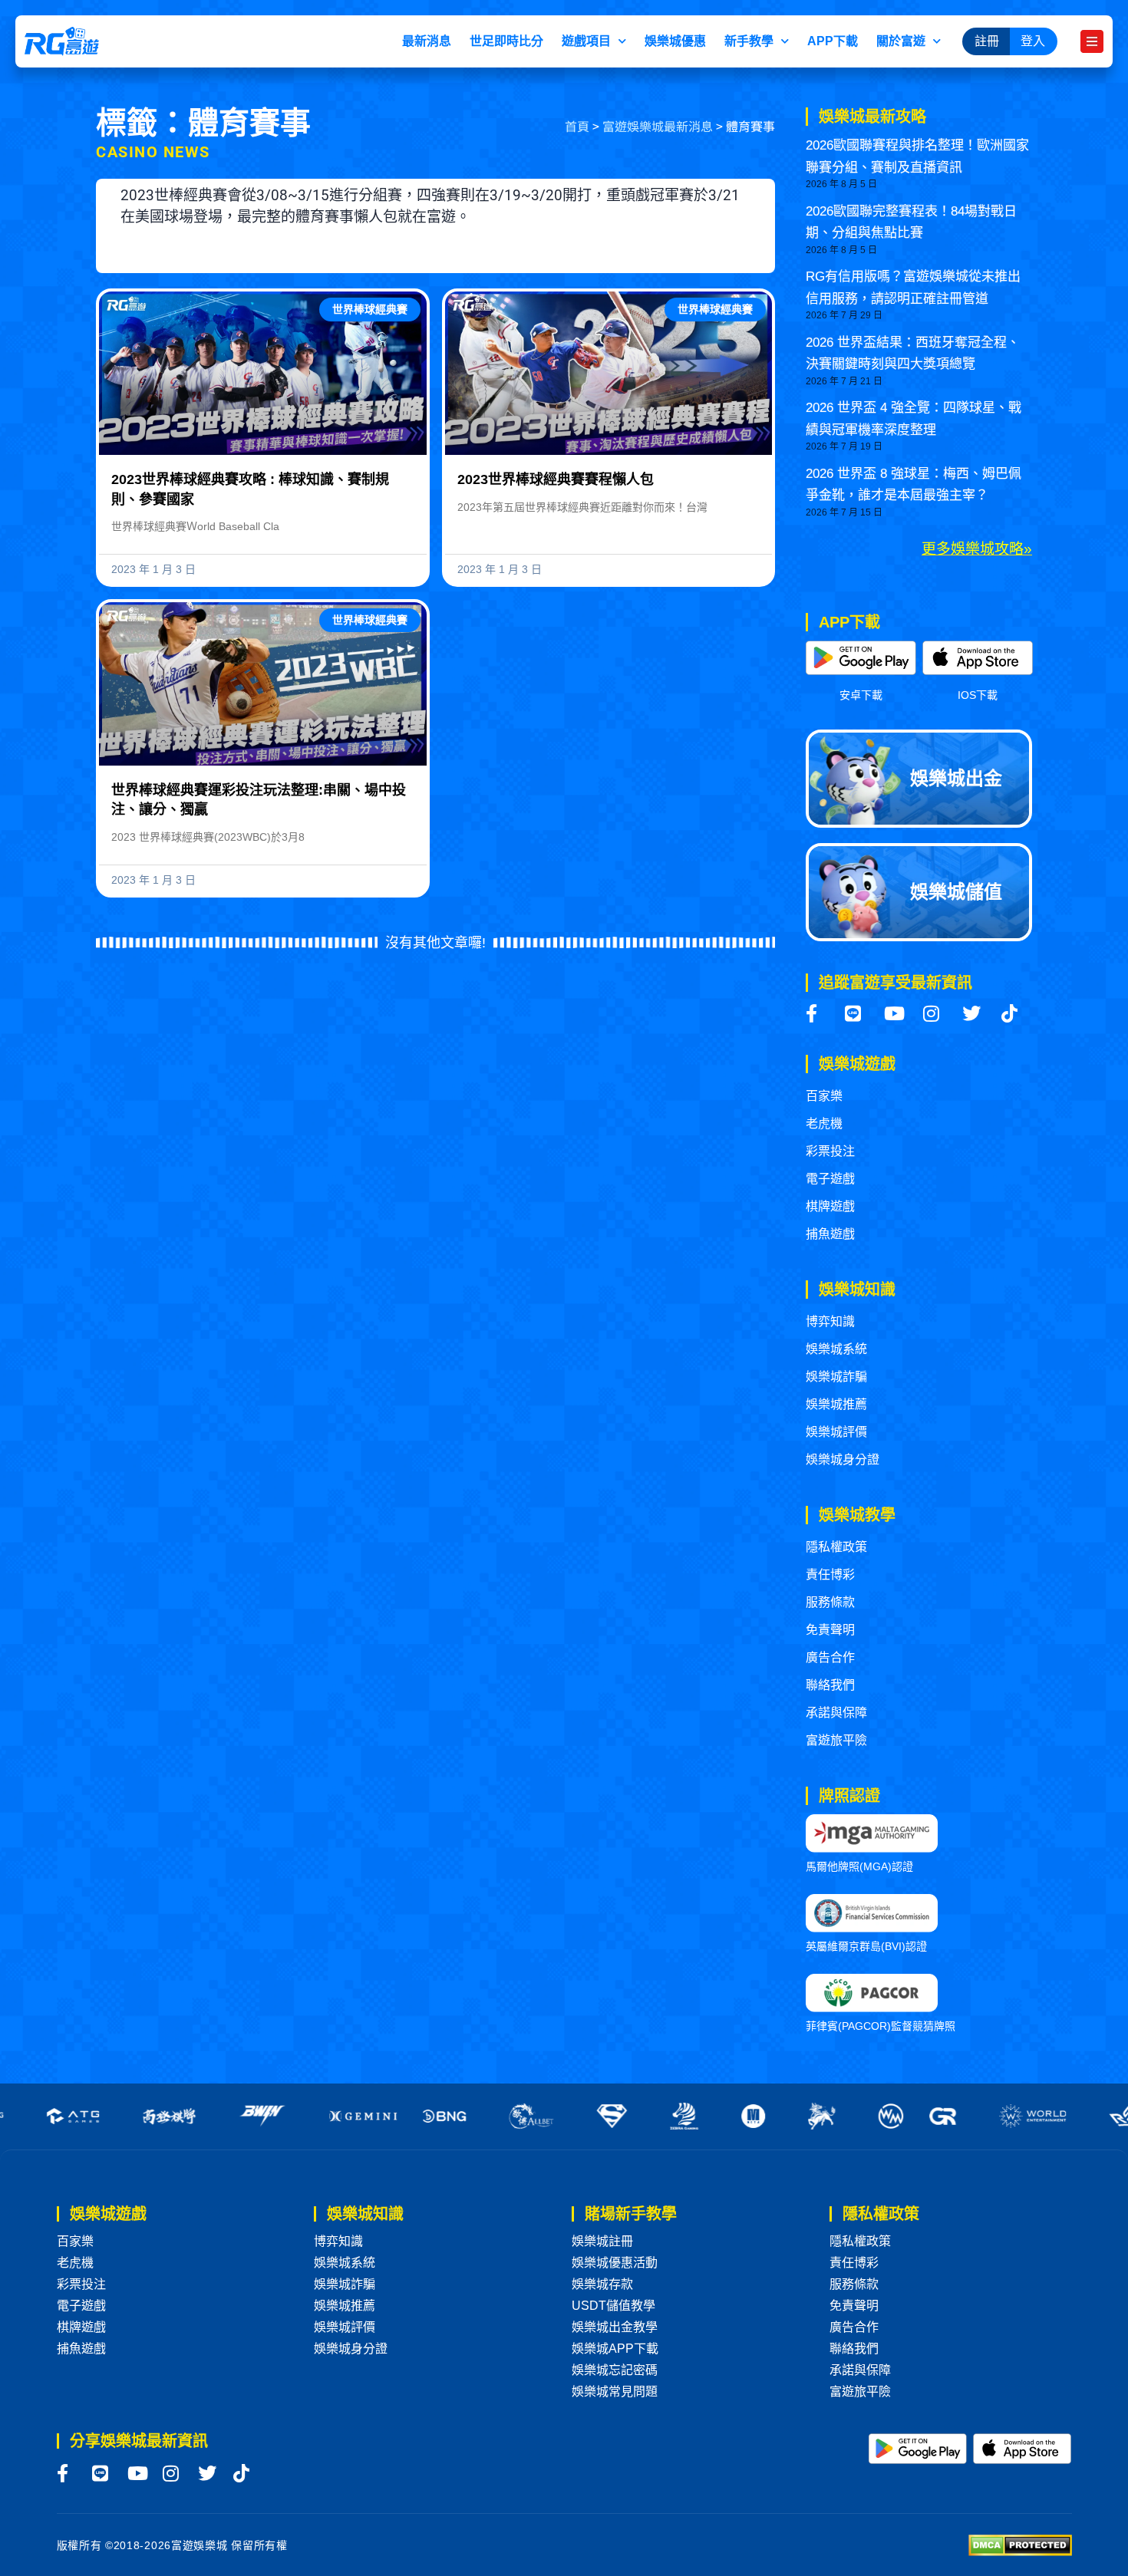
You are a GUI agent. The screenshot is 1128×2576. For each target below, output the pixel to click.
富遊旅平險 (836, 1740)
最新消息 (427, 41)
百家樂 (824, 1096)
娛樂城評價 (836, 1432)
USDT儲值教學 (613, 2306)
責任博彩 (830, 1575)
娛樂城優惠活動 (615, 2263)
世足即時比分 (506, 41)
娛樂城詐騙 (836, 1377)
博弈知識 (830, 1321)
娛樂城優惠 (675, 41)
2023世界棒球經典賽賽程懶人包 (556, 479)
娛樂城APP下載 (615, 2349)
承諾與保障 (836, 1713)
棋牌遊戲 (830, 1206)
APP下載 (833, 41)
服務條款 (830, 1602)
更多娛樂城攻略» (977, 549)
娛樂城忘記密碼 (615, 2370)
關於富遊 (901, 41)
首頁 (577, 126)
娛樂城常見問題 (615, 2392)
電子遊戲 (830, 1179)
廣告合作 (830, 1657)
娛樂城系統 (836, 1349)
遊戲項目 (586, 41)
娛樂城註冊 (602, 2241)
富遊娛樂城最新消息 (658, 126)
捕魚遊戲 (830, 1234)
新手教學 (749, 41)
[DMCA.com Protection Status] (1020, 2544)
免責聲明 (830, 1630)
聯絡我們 (830, 1685)
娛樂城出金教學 (615, 2327)
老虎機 (824, 1123)
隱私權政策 (836, 1547)
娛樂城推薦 (836, 1404)
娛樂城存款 (602, 2284)
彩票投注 (830, 1151)
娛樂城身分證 (843, 1459)
